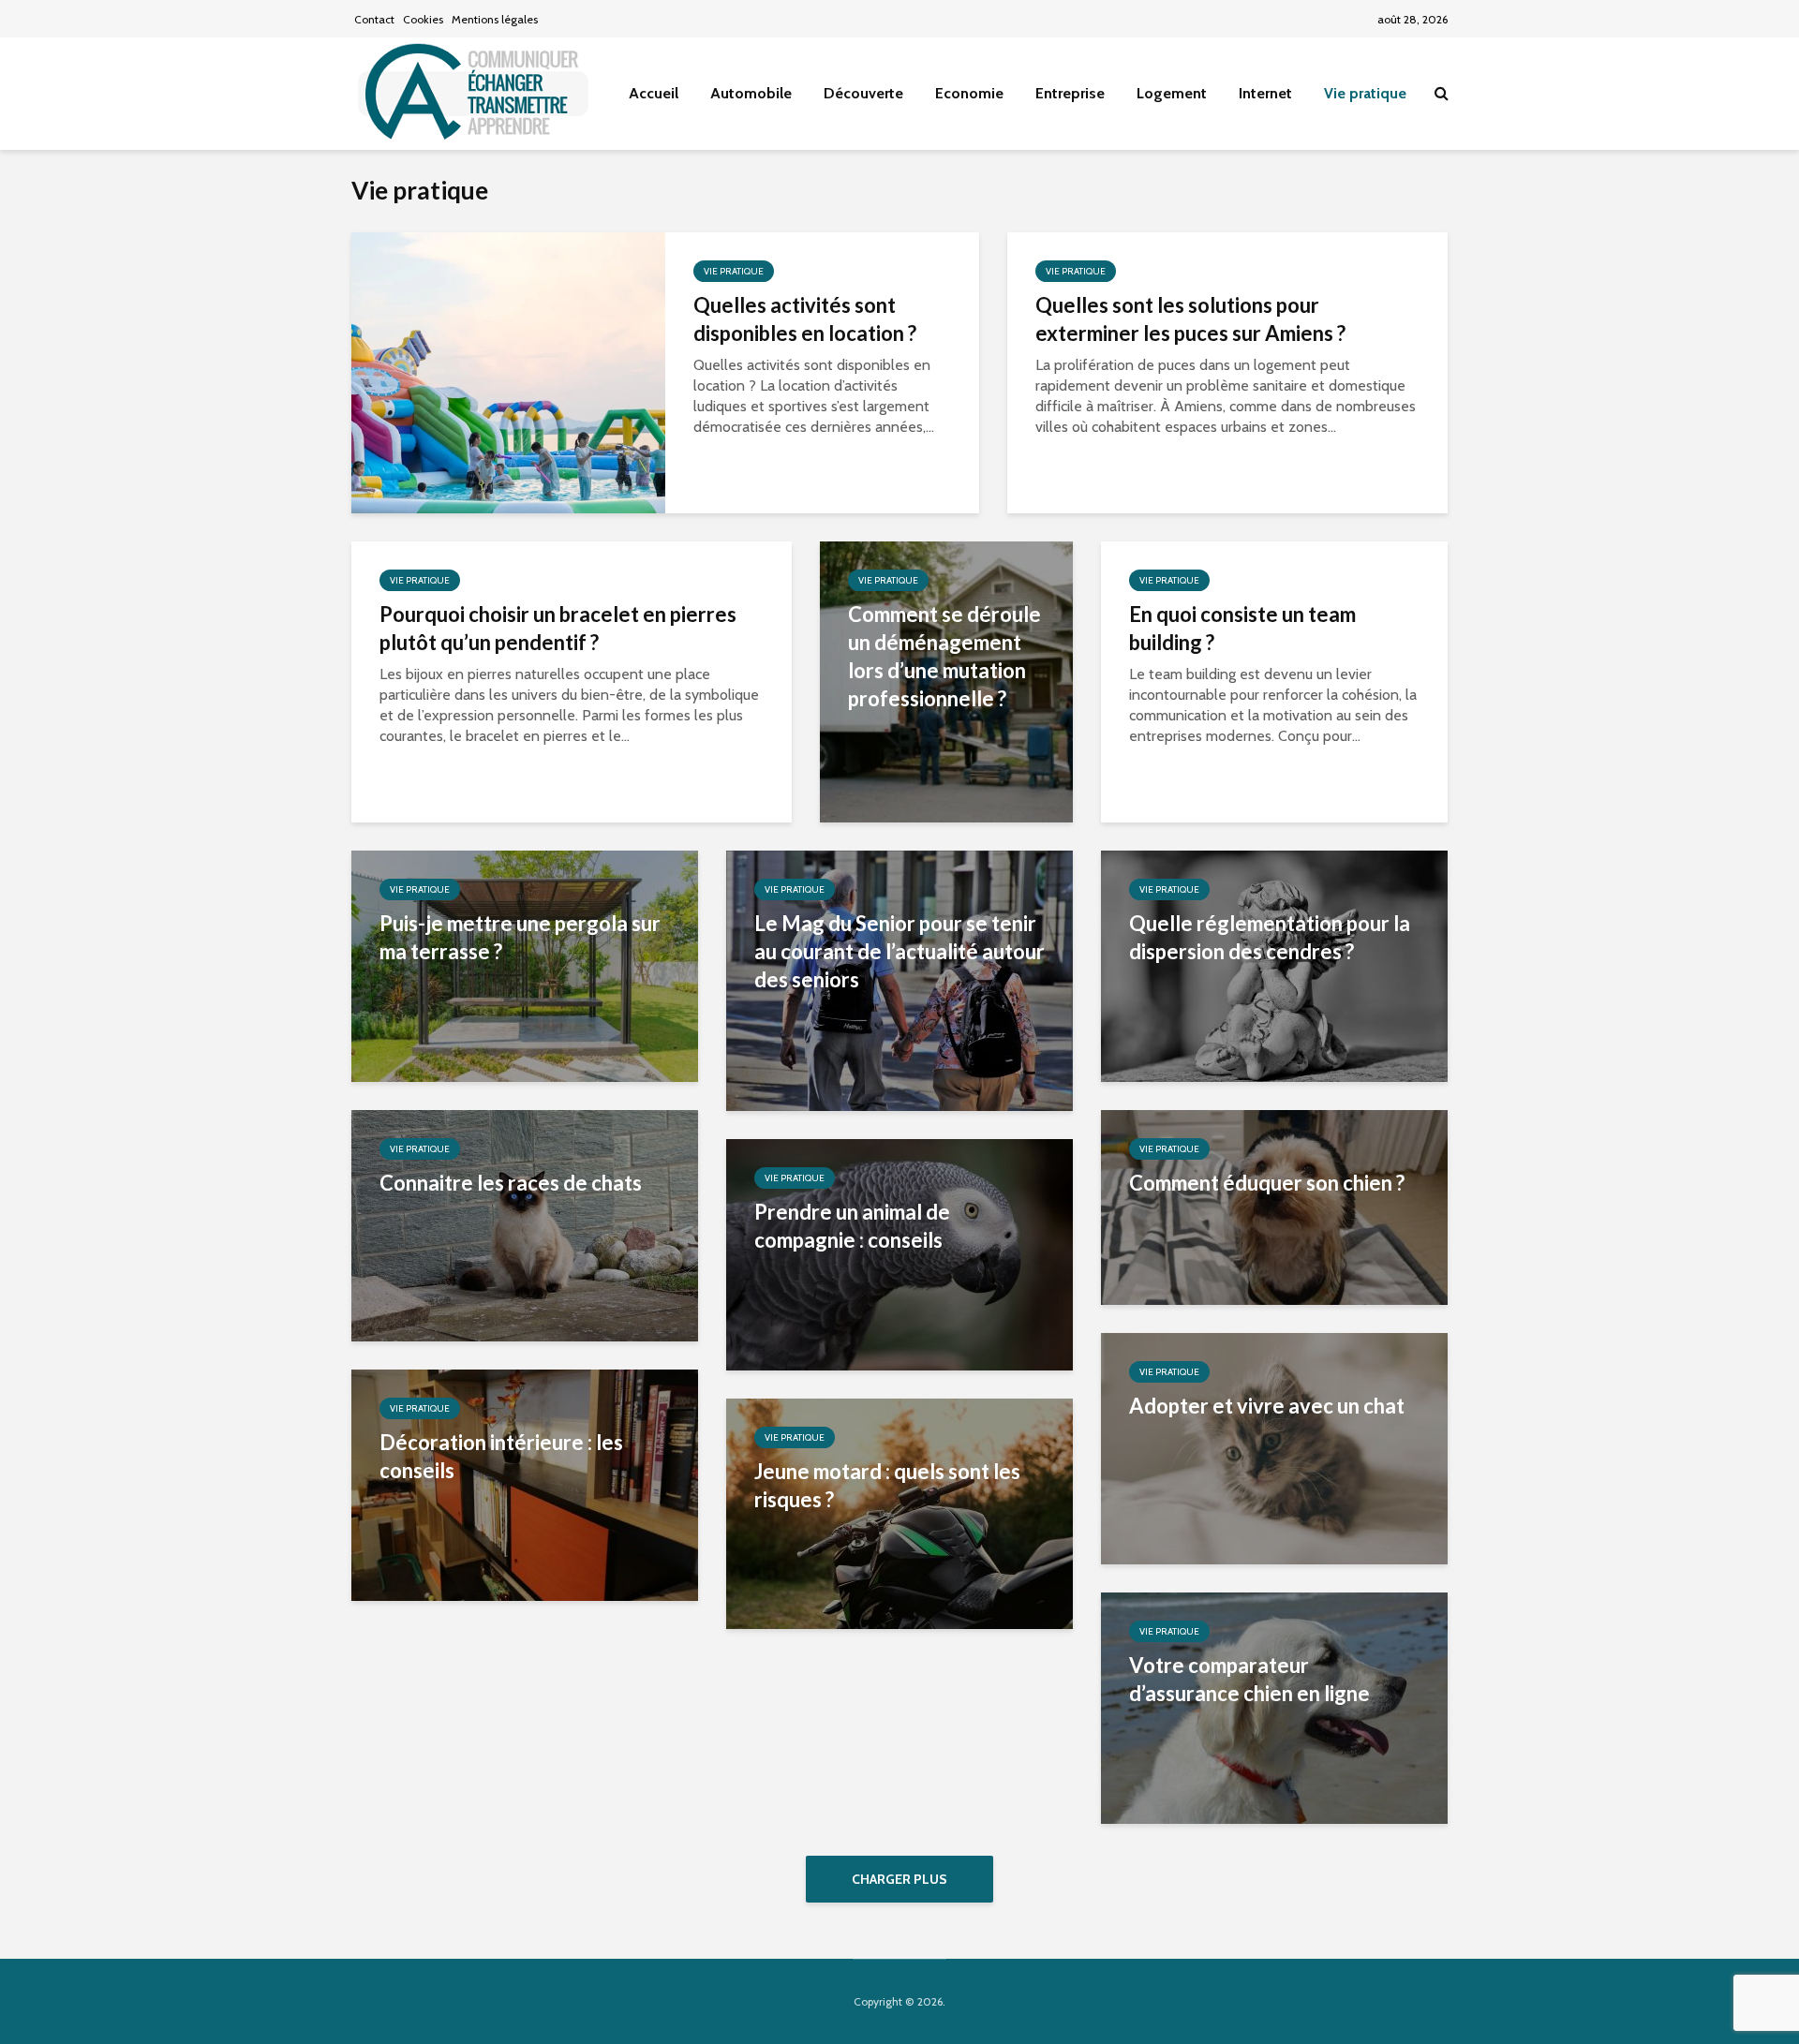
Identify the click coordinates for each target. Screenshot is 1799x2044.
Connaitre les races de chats (511, 1183)
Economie (969, 93)
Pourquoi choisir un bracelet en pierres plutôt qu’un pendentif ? (558, 628)
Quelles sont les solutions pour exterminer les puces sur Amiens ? (1190, 319)
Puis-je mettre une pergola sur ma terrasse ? (520, 937)
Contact (374, 19)
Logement (1172, 93)
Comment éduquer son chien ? (1267, 1183)
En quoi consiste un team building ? (1242, 628)
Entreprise (1070, 93)
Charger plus (899, 1879)
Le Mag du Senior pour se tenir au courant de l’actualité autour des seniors (899, 951)
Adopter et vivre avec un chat (1267, 1406)
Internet (1265, 93)
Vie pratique (1365, 93)
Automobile (751, 93)
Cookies (423, 19)
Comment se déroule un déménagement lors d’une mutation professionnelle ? (944, 656)
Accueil (654, 93)
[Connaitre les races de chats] (525, 1224)
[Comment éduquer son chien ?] (1274, 1206)
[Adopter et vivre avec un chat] (1274, 1447)
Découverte (863, 93)
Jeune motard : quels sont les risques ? (887, 1485)
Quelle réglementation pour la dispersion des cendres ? (1270, 937)
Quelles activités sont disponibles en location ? (805, 319)
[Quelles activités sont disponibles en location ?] (508, 371)
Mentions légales (495, 19)
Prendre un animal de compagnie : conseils (852, 1226)
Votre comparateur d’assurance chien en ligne (1249, 1679)
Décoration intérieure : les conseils (501, 1456)
